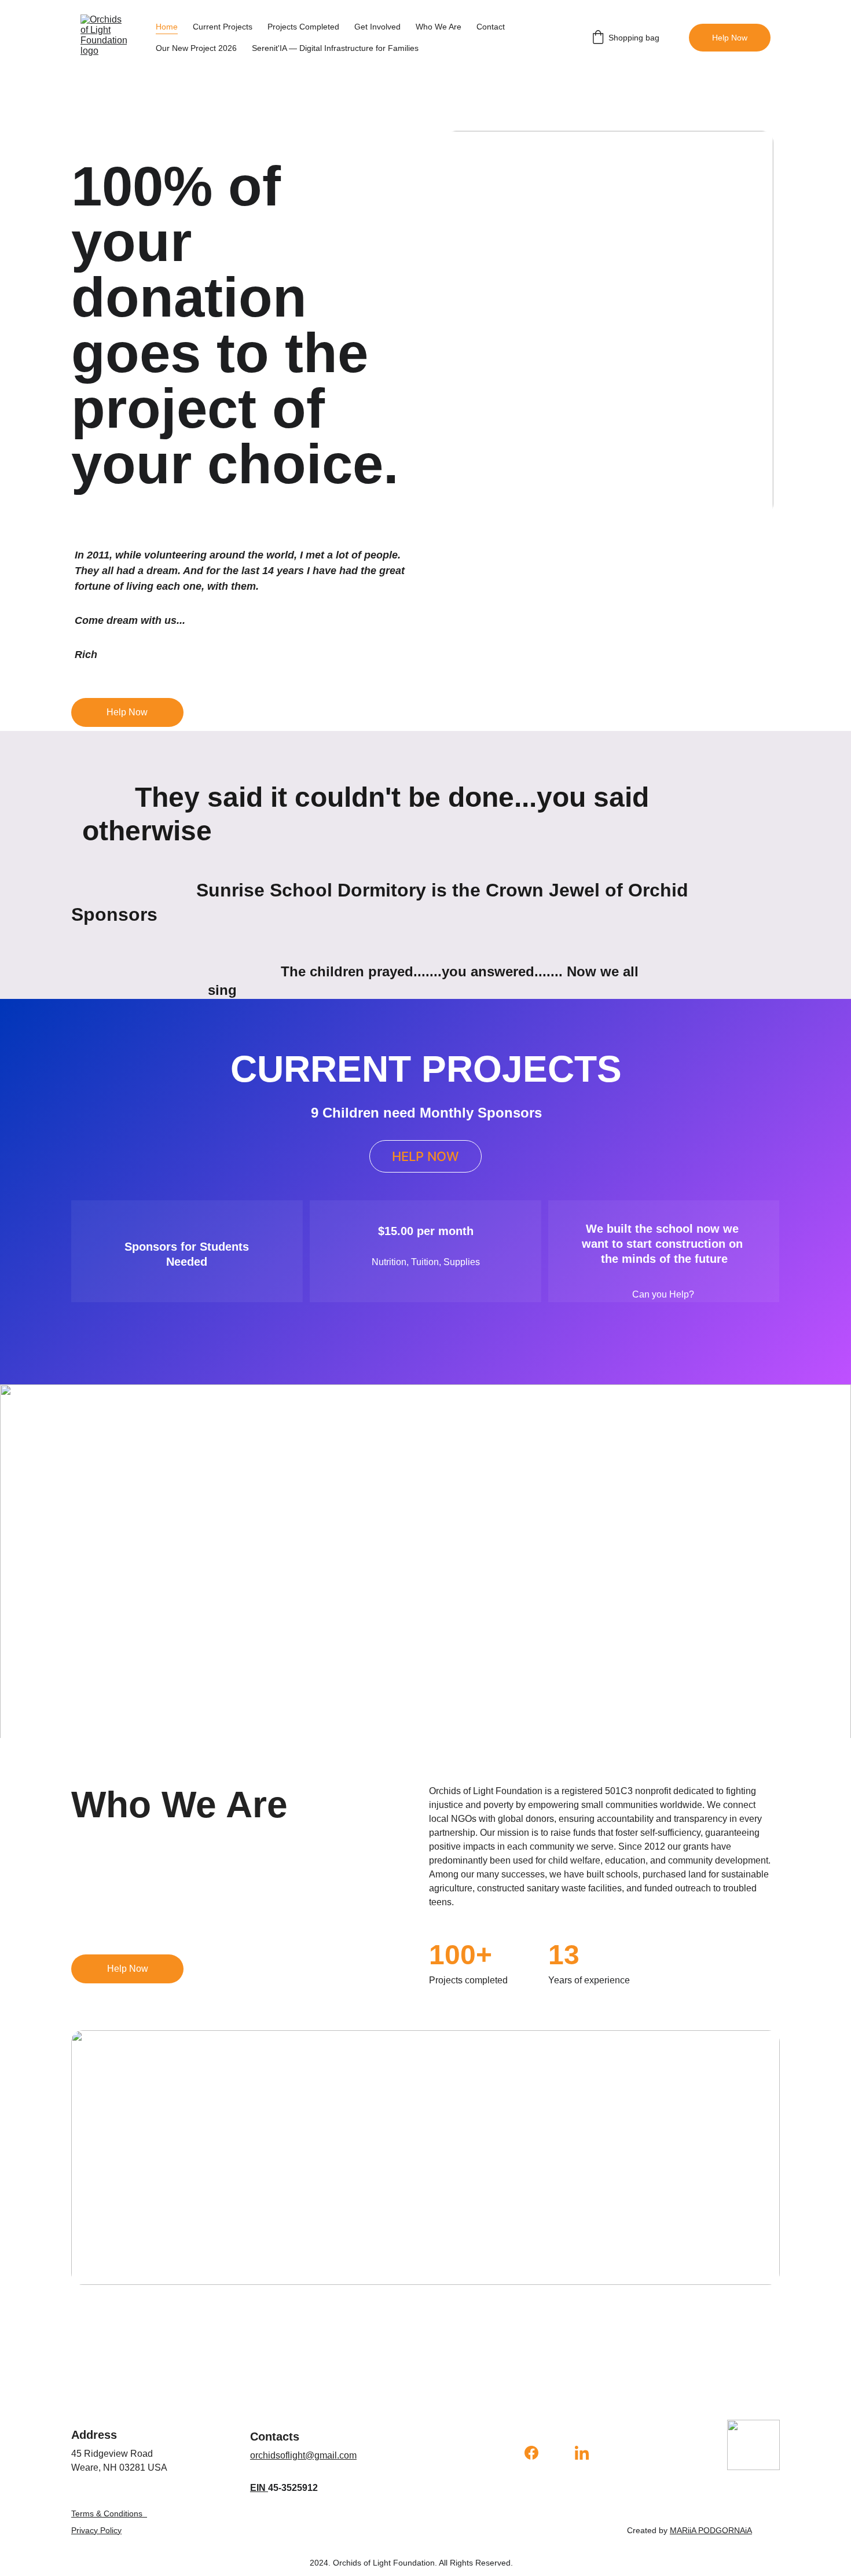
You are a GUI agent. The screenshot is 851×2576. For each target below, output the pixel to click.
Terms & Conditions (107, 2513)
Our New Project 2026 (196, 48)
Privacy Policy (96, 2530)
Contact (491, 27)
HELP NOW (425, 1156)
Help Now (730, 38)
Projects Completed (303, 27)
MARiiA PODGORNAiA (711, 2530)
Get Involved (377, 27)
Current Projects (223, 27)
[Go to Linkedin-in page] (582, 2453)
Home (167, 27)
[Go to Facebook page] (537, 2453)
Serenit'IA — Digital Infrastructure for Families (335, 48)
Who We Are (439, 27)
